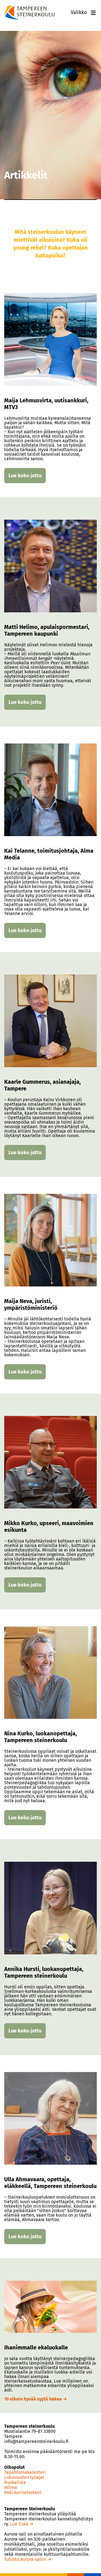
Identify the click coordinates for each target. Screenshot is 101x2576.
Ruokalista (15, 2483)
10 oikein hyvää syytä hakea (34, 2399)
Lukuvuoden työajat (24, 2477)
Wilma (11, 2488)
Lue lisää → (22, 2524)
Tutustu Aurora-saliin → (28, 2559)
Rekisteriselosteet (23, 2493)
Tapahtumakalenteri (25, 2472)
